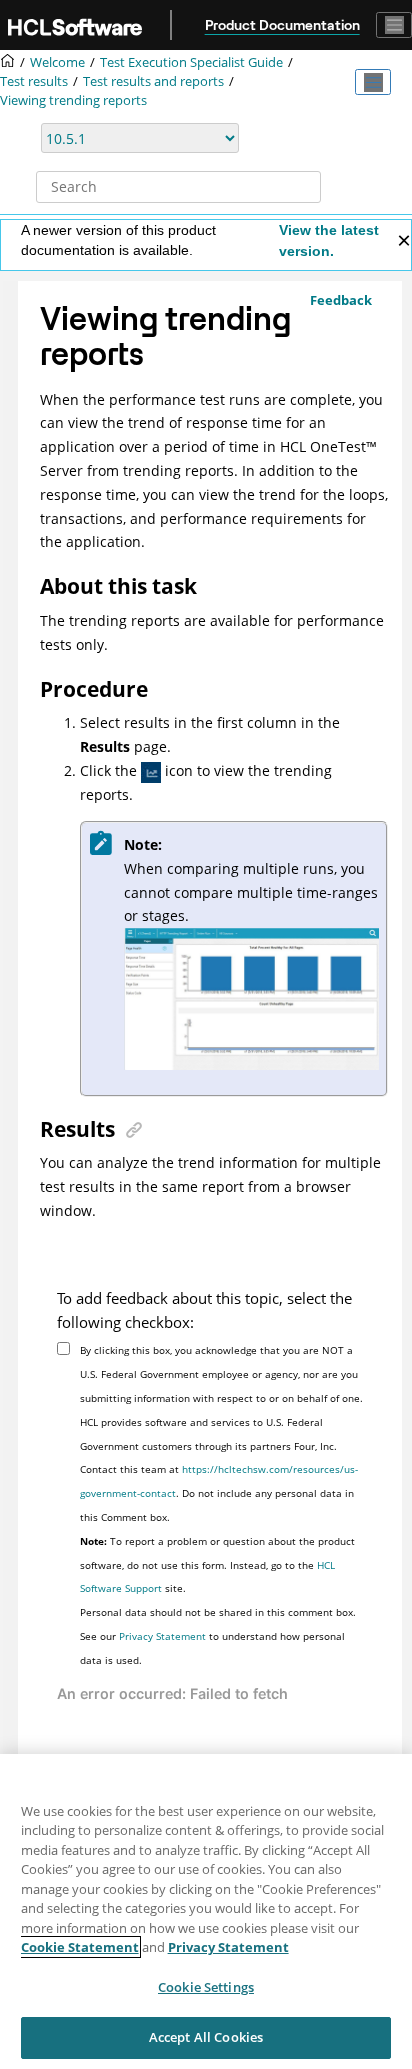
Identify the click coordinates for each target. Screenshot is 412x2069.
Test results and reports (153, 81)
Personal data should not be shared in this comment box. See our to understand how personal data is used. (218, 1636)
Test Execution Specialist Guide (191, 62)
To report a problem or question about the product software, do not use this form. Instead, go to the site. (217, 1565)
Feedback (341, 300)
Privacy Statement (162, 1636)
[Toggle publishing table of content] (373, 82)
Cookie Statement (80, 1947)
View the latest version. (329, 240)
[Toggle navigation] (394, 25)
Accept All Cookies (206, 2037)
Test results (34, 81)
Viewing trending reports (73, 100)
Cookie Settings (206, 1987)
